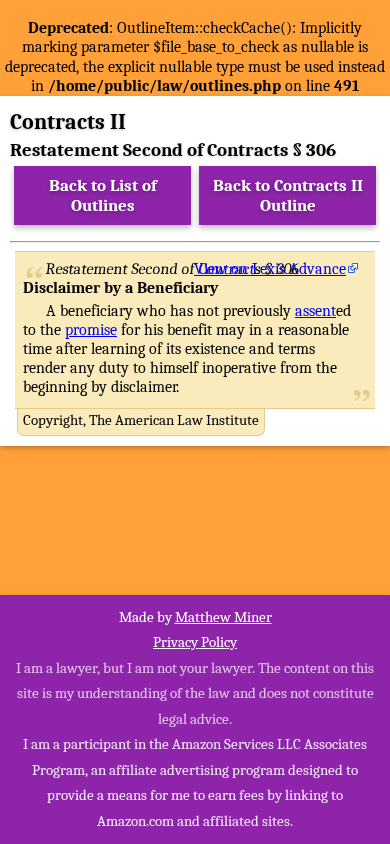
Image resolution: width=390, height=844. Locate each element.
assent (315, 311)
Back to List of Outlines (103, 195)
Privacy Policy (195, 642)
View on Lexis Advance (270, 269)
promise (91, 330)
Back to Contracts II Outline (288, 195)
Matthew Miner (223, 617)
